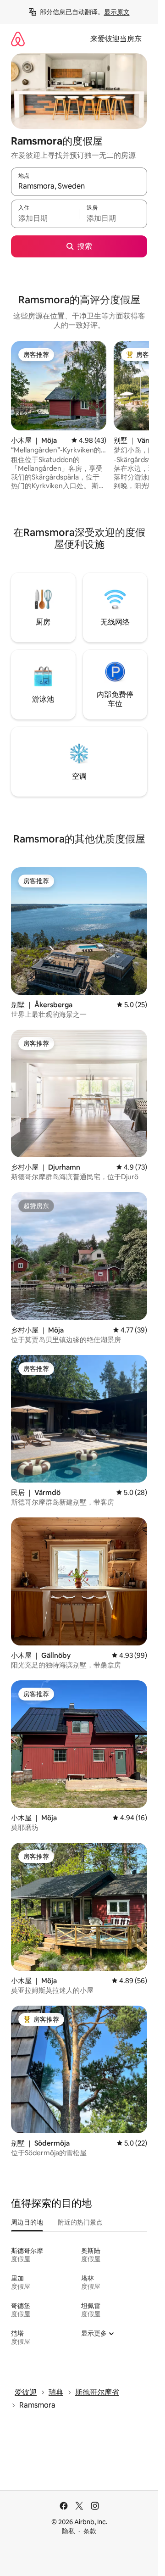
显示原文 (117, 12)
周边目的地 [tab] (27, 2222)
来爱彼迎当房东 (116, 39)
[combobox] (79, 186)
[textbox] (45, 218)
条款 (90, 2531)
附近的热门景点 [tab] (80, 2222)
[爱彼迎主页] (18, 39)
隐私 (68, 2531)
